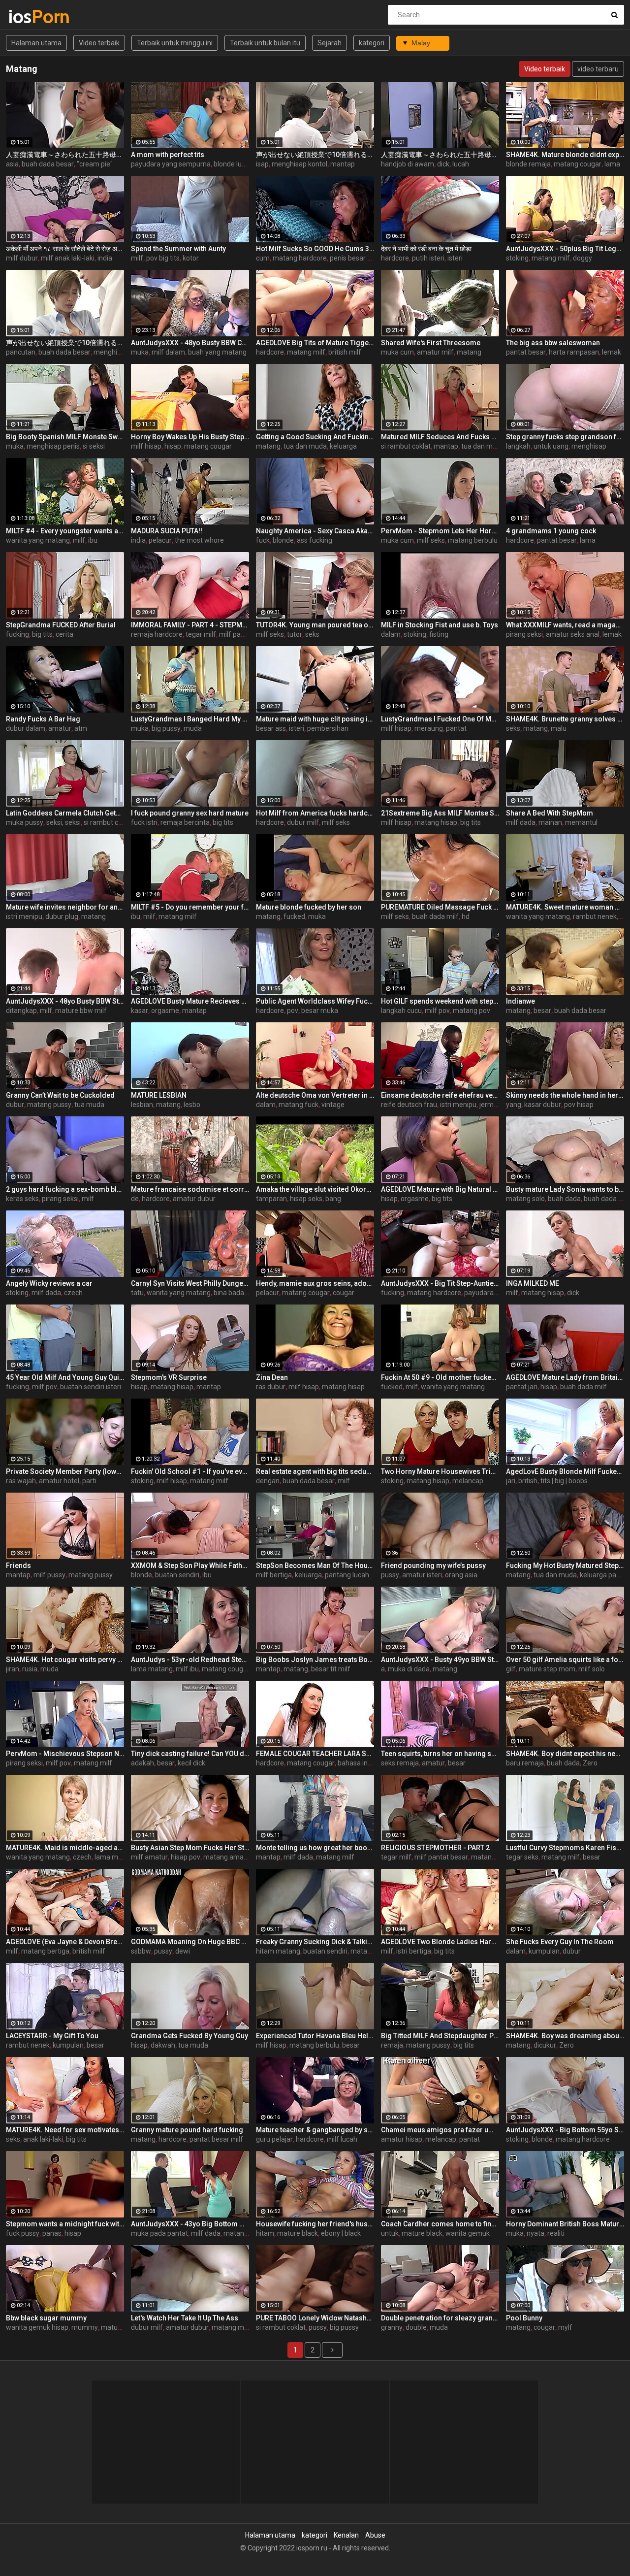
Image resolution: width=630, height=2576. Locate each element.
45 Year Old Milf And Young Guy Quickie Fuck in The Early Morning (65, 1377)
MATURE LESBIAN (159, 1095)
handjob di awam (408, 164)
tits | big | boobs (564, 1481)
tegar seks (522, 1857)
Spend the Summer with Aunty (178, 249)
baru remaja (525, 1763)
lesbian (142, 1105)
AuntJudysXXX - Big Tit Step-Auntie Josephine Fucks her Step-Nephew (440, 1283)
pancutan (21, 352)
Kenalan (346, 2535)
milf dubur (22, 258)
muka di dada (409, 1669)
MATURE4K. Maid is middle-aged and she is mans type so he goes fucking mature (65, 1848)
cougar (344, 1293)
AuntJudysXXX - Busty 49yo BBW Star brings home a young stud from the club (440, 1660)
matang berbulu (473, 540)
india (105, 258)
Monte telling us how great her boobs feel (315, 1848)
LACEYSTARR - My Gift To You (52, 2036)
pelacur (160, 540)
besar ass (271, 728)
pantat (456, 728)
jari (511, 1481)
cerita (64, 634)
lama (612, 164)
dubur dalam (26, 728)
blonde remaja (528, 164)
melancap (468, 1481)
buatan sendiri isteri (91, 1387)
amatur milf (435, 352)
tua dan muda (305, 446)
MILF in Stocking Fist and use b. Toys (440, 625)
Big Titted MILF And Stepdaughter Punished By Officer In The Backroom (440, 2036)
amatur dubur (194, 1199)
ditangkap (21, 1011)
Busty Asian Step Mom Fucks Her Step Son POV (190, 1848)
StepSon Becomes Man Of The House (315, 1565)
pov (293, 1011)
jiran (13, 1669)
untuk (390, 2233)
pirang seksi (524, 634)
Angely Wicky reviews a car (49, 1283)
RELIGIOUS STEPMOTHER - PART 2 (435, 1848)
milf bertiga (274, 1575)
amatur (60, 728)
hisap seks (306, 1199)
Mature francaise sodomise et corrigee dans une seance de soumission (190, 1189)
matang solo (525, 1199)
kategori (372, 43)
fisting (439, 634)
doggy (583, 258)
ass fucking (315, 540)
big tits (42, 634)
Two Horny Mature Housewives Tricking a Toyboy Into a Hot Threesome (440, 1471)
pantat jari (522, 1387)
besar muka (320, 1011)
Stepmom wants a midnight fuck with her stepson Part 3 (65, 2224)
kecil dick (191, 1763)
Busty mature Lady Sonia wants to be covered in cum (565, 1189)
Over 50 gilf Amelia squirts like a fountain (565, 1660)
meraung (429, 728)
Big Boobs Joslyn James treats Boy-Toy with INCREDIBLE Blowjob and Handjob (315, 1660)
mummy (85, 2327)
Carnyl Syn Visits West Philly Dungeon (190, 1283)
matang (469, 352)
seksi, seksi (63, 822)
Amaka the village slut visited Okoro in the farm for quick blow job (315, 1189)
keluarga (343, 446)
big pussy (166, 728)
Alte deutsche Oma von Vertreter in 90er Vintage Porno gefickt (315, 1095)
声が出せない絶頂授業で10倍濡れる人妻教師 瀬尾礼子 (315, 155)
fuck (263, 540)
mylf (565, 2327)
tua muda (89, 1105)
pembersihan (328, 728)
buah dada (564, 1199)
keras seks (22, 1199)
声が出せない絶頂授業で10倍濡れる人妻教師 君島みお (65, 343)
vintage (333, 1105)
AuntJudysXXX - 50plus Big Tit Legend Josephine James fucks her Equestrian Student (565, 249)
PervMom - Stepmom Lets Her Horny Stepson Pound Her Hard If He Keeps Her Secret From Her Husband (440, 531)
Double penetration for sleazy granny (440, 2318)
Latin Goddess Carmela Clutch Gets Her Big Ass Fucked (65, 813)
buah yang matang (217, 352)
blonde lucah (233, 164)
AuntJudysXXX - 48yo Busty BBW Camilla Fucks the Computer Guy (190, 343)
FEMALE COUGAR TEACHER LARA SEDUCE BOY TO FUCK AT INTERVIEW (315, 1754)
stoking (517, 258)
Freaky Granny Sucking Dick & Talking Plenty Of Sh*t (315, 1942)
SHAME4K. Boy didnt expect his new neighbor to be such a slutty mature (565, 1754)
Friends (18, 1565)
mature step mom (547, 1669)
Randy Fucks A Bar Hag (43, 719)
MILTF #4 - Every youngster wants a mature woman (65, 531)
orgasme (165, 1011)
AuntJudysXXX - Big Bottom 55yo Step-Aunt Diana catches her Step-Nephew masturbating (565, 2130)
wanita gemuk (468, 2233)
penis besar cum (355, 258)
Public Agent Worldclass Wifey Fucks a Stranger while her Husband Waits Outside (315, 1001)
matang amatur (228, 1857)
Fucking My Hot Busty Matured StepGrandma (565, 1565)
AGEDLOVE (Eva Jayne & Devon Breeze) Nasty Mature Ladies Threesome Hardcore (65, 1942)
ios (34, 16)
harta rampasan (574, 352)
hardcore (395, 258)
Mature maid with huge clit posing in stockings (315, 719)
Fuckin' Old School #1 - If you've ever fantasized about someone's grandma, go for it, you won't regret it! (190, 1471)
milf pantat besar (246, 634)
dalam (391, 634)
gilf (511, 1669)
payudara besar (488, 1293)
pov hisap (579, 1105)
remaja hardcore (157, 634)
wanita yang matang (38, 540)
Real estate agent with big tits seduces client (315, 1471)
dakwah (163, 2045)
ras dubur (271, 1387)
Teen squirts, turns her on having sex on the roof (440, 1754)
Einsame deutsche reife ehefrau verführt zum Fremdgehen (440, 1095)
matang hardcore (300, 258)
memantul (581, 822)
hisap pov (186, 1857)
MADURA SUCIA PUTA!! (167, 531)
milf (137, 258)
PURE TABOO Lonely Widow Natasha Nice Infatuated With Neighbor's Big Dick (315, 2318)
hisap (173, 446)
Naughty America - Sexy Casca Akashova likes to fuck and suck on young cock (315, 531)
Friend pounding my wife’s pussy (433, 1565)
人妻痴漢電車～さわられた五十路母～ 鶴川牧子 (440, 155)
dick (443, 164)
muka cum (397, 352)
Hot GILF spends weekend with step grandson (440, 1001)
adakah (142, 1763)
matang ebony (373, 1951)
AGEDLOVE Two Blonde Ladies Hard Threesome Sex (440, 1942)
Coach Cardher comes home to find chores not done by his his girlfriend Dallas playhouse (440, 2224)
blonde (283, 540)
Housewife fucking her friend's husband (315, 2224)
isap (262, 164)
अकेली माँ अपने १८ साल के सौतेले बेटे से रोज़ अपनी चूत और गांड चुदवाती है (65, 249)
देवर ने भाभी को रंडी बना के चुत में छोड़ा (426, 249)
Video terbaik (99, 43)
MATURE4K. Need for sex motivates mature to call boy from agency (65, 2130)
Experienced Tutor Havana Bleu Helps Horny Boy (315, 2036)
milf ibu (187, 1669)
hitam (265, 2233)
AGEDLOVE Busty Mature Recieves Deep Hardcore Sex (190, 1001)
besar (542, 1011)
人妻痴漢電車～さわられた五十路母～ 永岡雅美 (65, 155)
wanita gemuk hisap (37, 2327)
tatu (137, 1293)
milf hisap (146, 446)
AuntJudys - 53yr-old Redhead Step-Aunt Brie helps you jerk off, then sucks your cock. (190, 1660)
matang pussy (49, 1105)
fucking (17, 634)
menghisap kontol (299, 164)
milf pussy (49, 1575)
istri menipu (24, 916)
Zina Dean (272, 1377)
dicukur (545, 2045)
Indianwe (520, 1001)
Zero (590, 1763)
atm (81, 728)
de (135, 1199)
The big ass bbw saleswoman (553, 343)
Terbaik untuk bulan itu (265, 43)
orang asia (461, 1575)
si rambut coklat (406, 446)
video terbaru (598, 69)
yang (514, 1105)
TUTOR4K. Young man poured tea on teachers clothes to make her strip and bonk (315, 625)
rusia (30, 1669)
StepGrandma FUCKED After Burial (61, 625)
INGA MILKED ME (533, 1283)
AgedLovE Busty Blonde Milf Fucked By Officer (565, 1471)
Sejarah (330, 43)
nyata (535, 2233)
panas (52, 2233)
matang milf (551, 258)
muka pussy (25, 822)
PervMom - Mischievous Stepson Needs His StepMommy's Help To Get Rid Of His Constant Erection (65, 1754)
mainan (550, 822)
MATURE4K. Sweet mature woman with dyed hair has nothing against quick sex (565, 907)
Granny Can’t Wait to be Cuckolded (60, 1095)
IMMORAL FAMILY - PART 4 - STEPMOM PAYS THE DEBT (190, 625)
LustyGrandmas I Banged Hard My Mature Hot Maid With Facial (190, 719)
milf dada (521, 822)
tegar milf (201, 634)
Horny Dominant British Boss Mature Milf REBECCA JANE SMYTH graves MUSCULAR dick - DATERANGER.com (565, 2224)
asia (12, 164)
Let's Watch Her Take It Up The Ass (185, 2318)
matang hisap (436, 822)
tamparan (271, 1199)
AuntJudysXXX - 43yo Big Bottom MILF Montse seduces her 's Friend (190, 2224)
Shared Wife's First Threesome (431, 343)
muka (140, 352)
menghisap (589, 446)
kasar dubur (543, 1105)
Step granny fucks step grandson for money (565, 437)
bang (333, 1199)
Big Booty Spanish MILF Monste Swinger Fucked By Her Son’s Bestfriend (65, 437)
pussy (390, 1575)
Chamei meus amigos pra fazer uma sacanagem (440, 2130)
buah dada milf (435, 916)
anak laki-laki (43, 2139)
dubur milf (303, 822)
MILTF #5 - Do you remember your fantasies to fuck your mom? (190, 907)
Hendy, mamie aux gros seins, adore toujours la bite (315, 1283)
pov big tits (163, 258)
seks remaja (400, 1763)
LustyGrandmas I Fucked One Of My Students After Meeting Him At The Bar (440, 719)
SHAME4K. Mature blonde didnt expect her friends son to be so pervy (565, 155)
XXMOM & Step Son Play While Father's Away (190, 1565)
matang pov (472, 1011)
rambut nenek (595, 916)
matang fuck (299, 1105)
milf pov (437, 1011)
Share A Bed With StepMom (550, 813)
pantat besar (526, 352)
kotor (191, 258)
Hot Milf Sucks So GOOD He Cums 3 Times (315, 249)
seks (312, 634)
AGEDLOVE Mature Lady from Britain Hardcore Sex (565, 1377)
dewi (183, 1951)
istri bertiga (414, 1951)
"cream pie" (95, 164)
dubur (15, 1105)
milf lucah (342, 2139)
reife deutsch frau (409, 1105)
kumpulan (544, 1951)
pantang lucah (347, 1575)
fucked (294, 916)
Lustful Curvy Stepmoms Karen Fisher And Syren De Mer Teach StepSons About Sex (565, 1848)
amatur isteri (422, 1575)
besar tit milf (331, 1669)
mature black (298, 2233)
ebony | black (341, 2233)
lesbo (192, 1105)
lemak (612, 352)
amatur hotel (59, 1481)
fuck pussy (23, 2233)
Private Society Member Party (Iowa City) (65, 1471)
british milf (345, 352)
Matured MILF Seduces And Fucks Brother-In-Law (440, 437)
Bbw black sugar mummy (46, 2318)
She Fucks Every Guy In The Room (560, 1942)
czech (73, 1293)
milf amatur (149, 1857)
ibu (93, 540)
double (416, 2327)
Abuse (375, 2535)
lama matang (152, 1669)
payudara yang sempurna (171, 164)
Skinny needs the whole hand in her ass (565, 1095)
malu (559, 728)
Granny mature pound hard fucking (187, 2130)
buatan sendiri (177, 1575)
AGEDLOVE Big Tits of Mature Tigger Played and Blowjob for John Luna (315, 343)
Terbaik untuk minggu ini (175, 43)
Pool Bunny (524, 2318)
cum (263, 258)
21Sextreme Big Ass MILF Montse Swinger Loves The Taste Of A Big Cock (440, 813)
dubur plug (62, 916)
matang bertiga (45, 1951)
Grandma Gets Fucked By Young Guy (189, 2036)
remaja (392, 2045)
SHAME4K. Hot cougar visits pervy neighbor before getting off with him (65, 1660)
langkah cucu (401, 1011)
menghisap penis (53, 446)
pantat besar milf (216, 2139)
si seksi (94, 446)
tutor (295, 634)
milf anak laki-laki (68, 258)
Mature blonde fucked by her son (309, 907)
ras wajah (21, 1481)
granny (392, 2327)
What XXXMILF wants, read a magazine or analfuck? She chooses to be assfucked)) (565, 625)
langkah (518, 446)
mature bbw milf (81, 1011)
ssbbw (141, 1951)
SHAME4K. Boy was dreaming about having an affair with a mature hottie (565, 2036)
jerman (490, 1105)
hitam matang (278, 1951)
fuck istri (144, 822)
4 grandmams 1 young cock (551, 531)
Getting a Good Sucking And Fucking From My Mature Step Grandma (315, 437)
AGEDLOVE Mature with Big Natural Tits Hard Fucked (440, 1189)
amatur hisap (402, 2139)
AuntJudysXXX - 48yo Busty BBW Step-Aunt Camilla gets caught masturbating (65, 1001)
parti (89, 1481)
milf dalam (168, 352)
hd (466, 916)
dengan (268, 1481)
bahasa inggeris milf (369, 1763)
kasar (140, 1011)
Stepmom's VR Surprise (169, 1377)
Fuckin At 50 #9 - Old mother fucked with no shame (440, 1377)
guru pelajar (274, 2139)
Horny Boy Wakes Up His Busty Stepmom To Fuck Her (190, 437)
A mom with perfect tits (168, 155)
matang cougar (578, 164)
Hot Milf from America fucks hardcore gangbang (315, 813)
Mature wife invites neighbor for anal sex (65, 907)
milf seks (431, 540)
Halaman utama (36, 43)
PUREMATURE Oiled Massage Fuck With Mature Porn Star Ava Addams (440, 907)
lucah (461, 164)
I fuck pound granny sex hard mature (190, 813)
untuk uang (551, 446)
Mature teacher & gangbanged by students (315, 2130)
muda (193, 728)
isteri (455, 258)
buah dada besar (48, 164)
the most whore (199, 540)
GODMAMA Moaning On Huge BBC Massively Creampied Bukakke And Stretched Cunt (190, 1942)
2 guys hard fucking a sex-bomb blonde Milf (65, 1189)
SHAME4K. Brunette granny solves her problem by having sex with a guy (565, 719)
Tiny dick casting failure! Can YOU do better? (190, 1754)
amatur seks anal (573, 634)
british (528, 1481)
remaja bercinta (185, 822)
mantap (343, 164)
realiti (556, 2233)
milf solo (592, 1669)
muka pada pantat (159, 2233)
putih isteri (428, 258)
